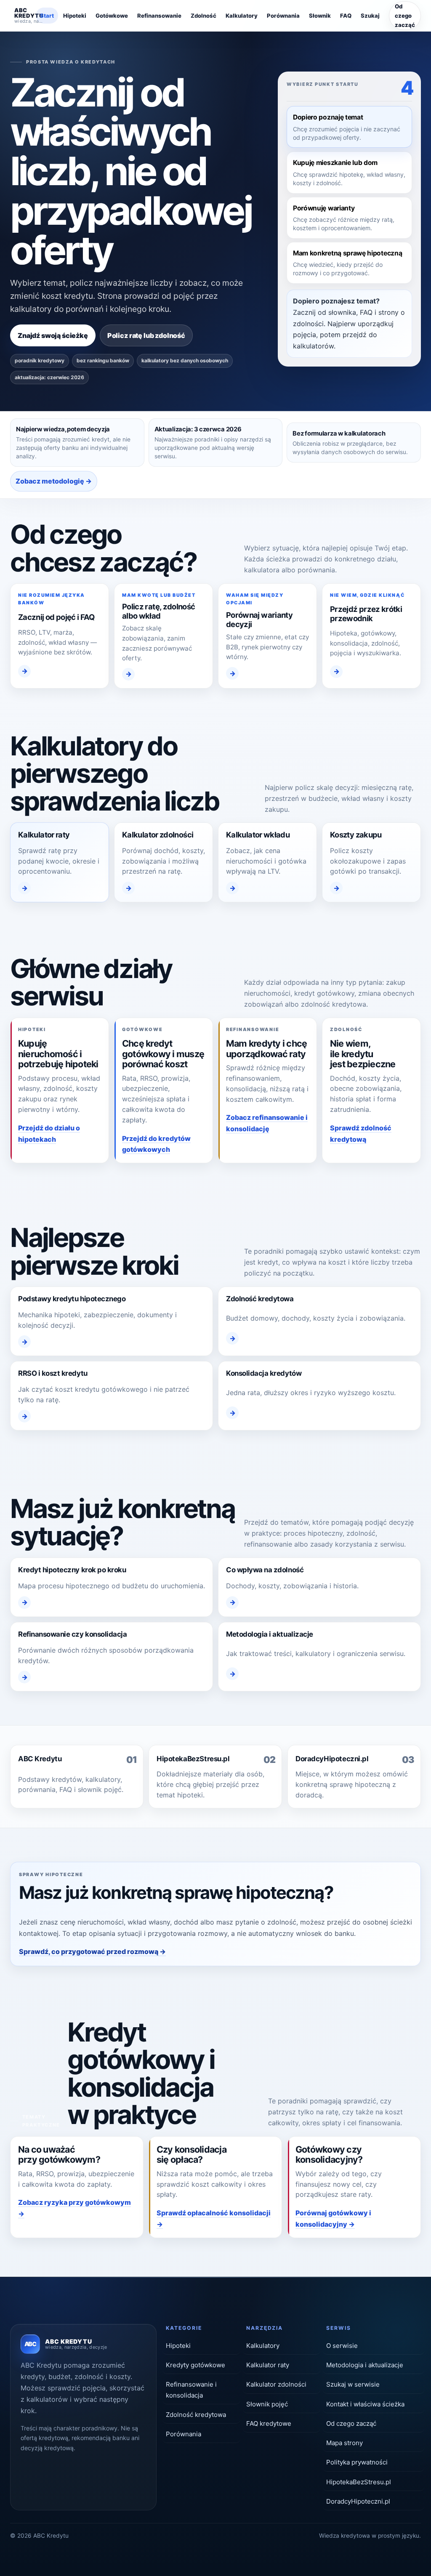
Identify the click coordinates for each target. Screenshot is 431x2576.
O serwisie (342, 2346)
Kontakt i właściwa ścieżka (365, 2404)
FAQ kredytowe (269, 2423)
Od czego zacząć (405, 16)
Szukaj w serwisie (353, 2384)
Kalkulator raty (268, 2365)
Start (47, 16)
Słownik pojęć (267, 2404)
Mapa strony (345, 2443)
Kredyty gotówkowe (196, 2365)
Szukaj (370, 16)
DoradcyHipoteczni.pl (358, 2501)
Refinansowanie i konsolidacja (191, 2390)
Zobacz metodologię (50, 481)
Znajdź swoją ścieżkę (53, 335)
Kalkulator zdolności (276, 2384)
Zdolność (204, 16)
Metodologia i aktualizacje (365, 2365)
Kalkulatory (242, 16)
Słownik (320, 16)
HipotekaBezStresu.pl (359, 2482)
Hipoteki (75, 16)
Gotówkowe (112, 16)
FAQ (346, 16)
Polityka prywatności (357, 2462)
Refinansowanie (159, 16)
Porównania (283, 16)
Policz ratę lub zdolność (146, 335)
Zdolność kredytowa (196, 2415)
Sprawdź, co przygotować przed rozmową (89, 1951)
